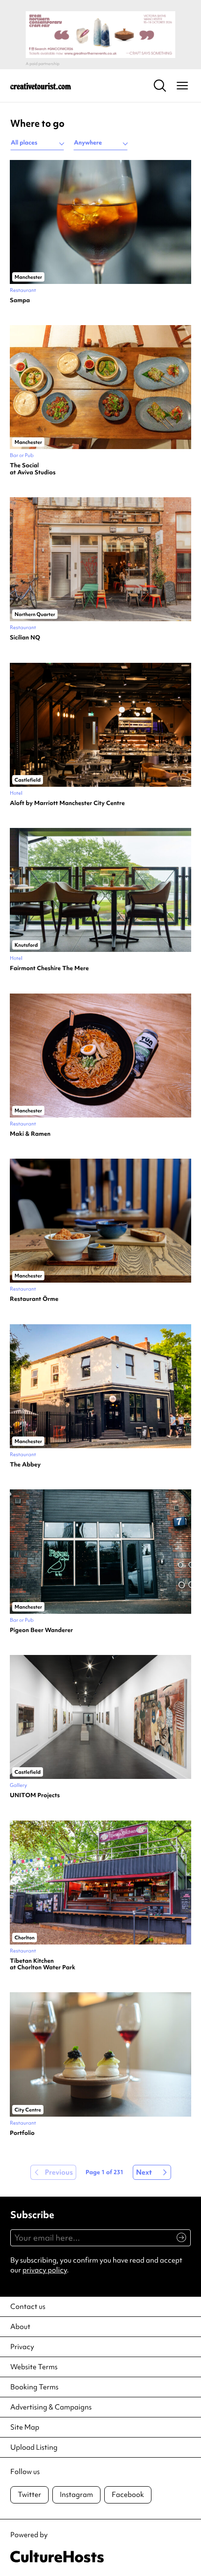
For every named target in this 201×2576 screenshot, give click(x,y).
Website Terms (34, 2367)
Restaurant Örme (34, 1299)
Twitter (29, 2495)
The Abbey (25, 1465)
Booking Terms (34, 2387)
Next (144, 2172)
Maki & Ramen (30, 1134)
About (20, 2327)
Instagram (76, 2495)
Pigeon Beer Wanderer (41, 1630)
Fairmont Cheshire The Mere (49, 968)
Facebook (128, 2495)
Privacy (22, 2347)
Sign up (177, 2242)
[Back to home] (41, 86)
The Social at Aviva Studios (33, 469)
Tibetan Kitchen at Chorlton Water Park (43, 1964)
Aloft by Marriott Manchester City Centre (67, 803)
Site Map (25, 2427)
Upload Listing (34, 2447)
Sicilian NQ (25, 638)
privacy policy (45, 2270)
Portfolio (22, 2133)
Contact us (28, 2307)
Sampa (20, 300)
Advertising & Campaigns (51, 2407)
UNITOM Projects (35, 1795)
